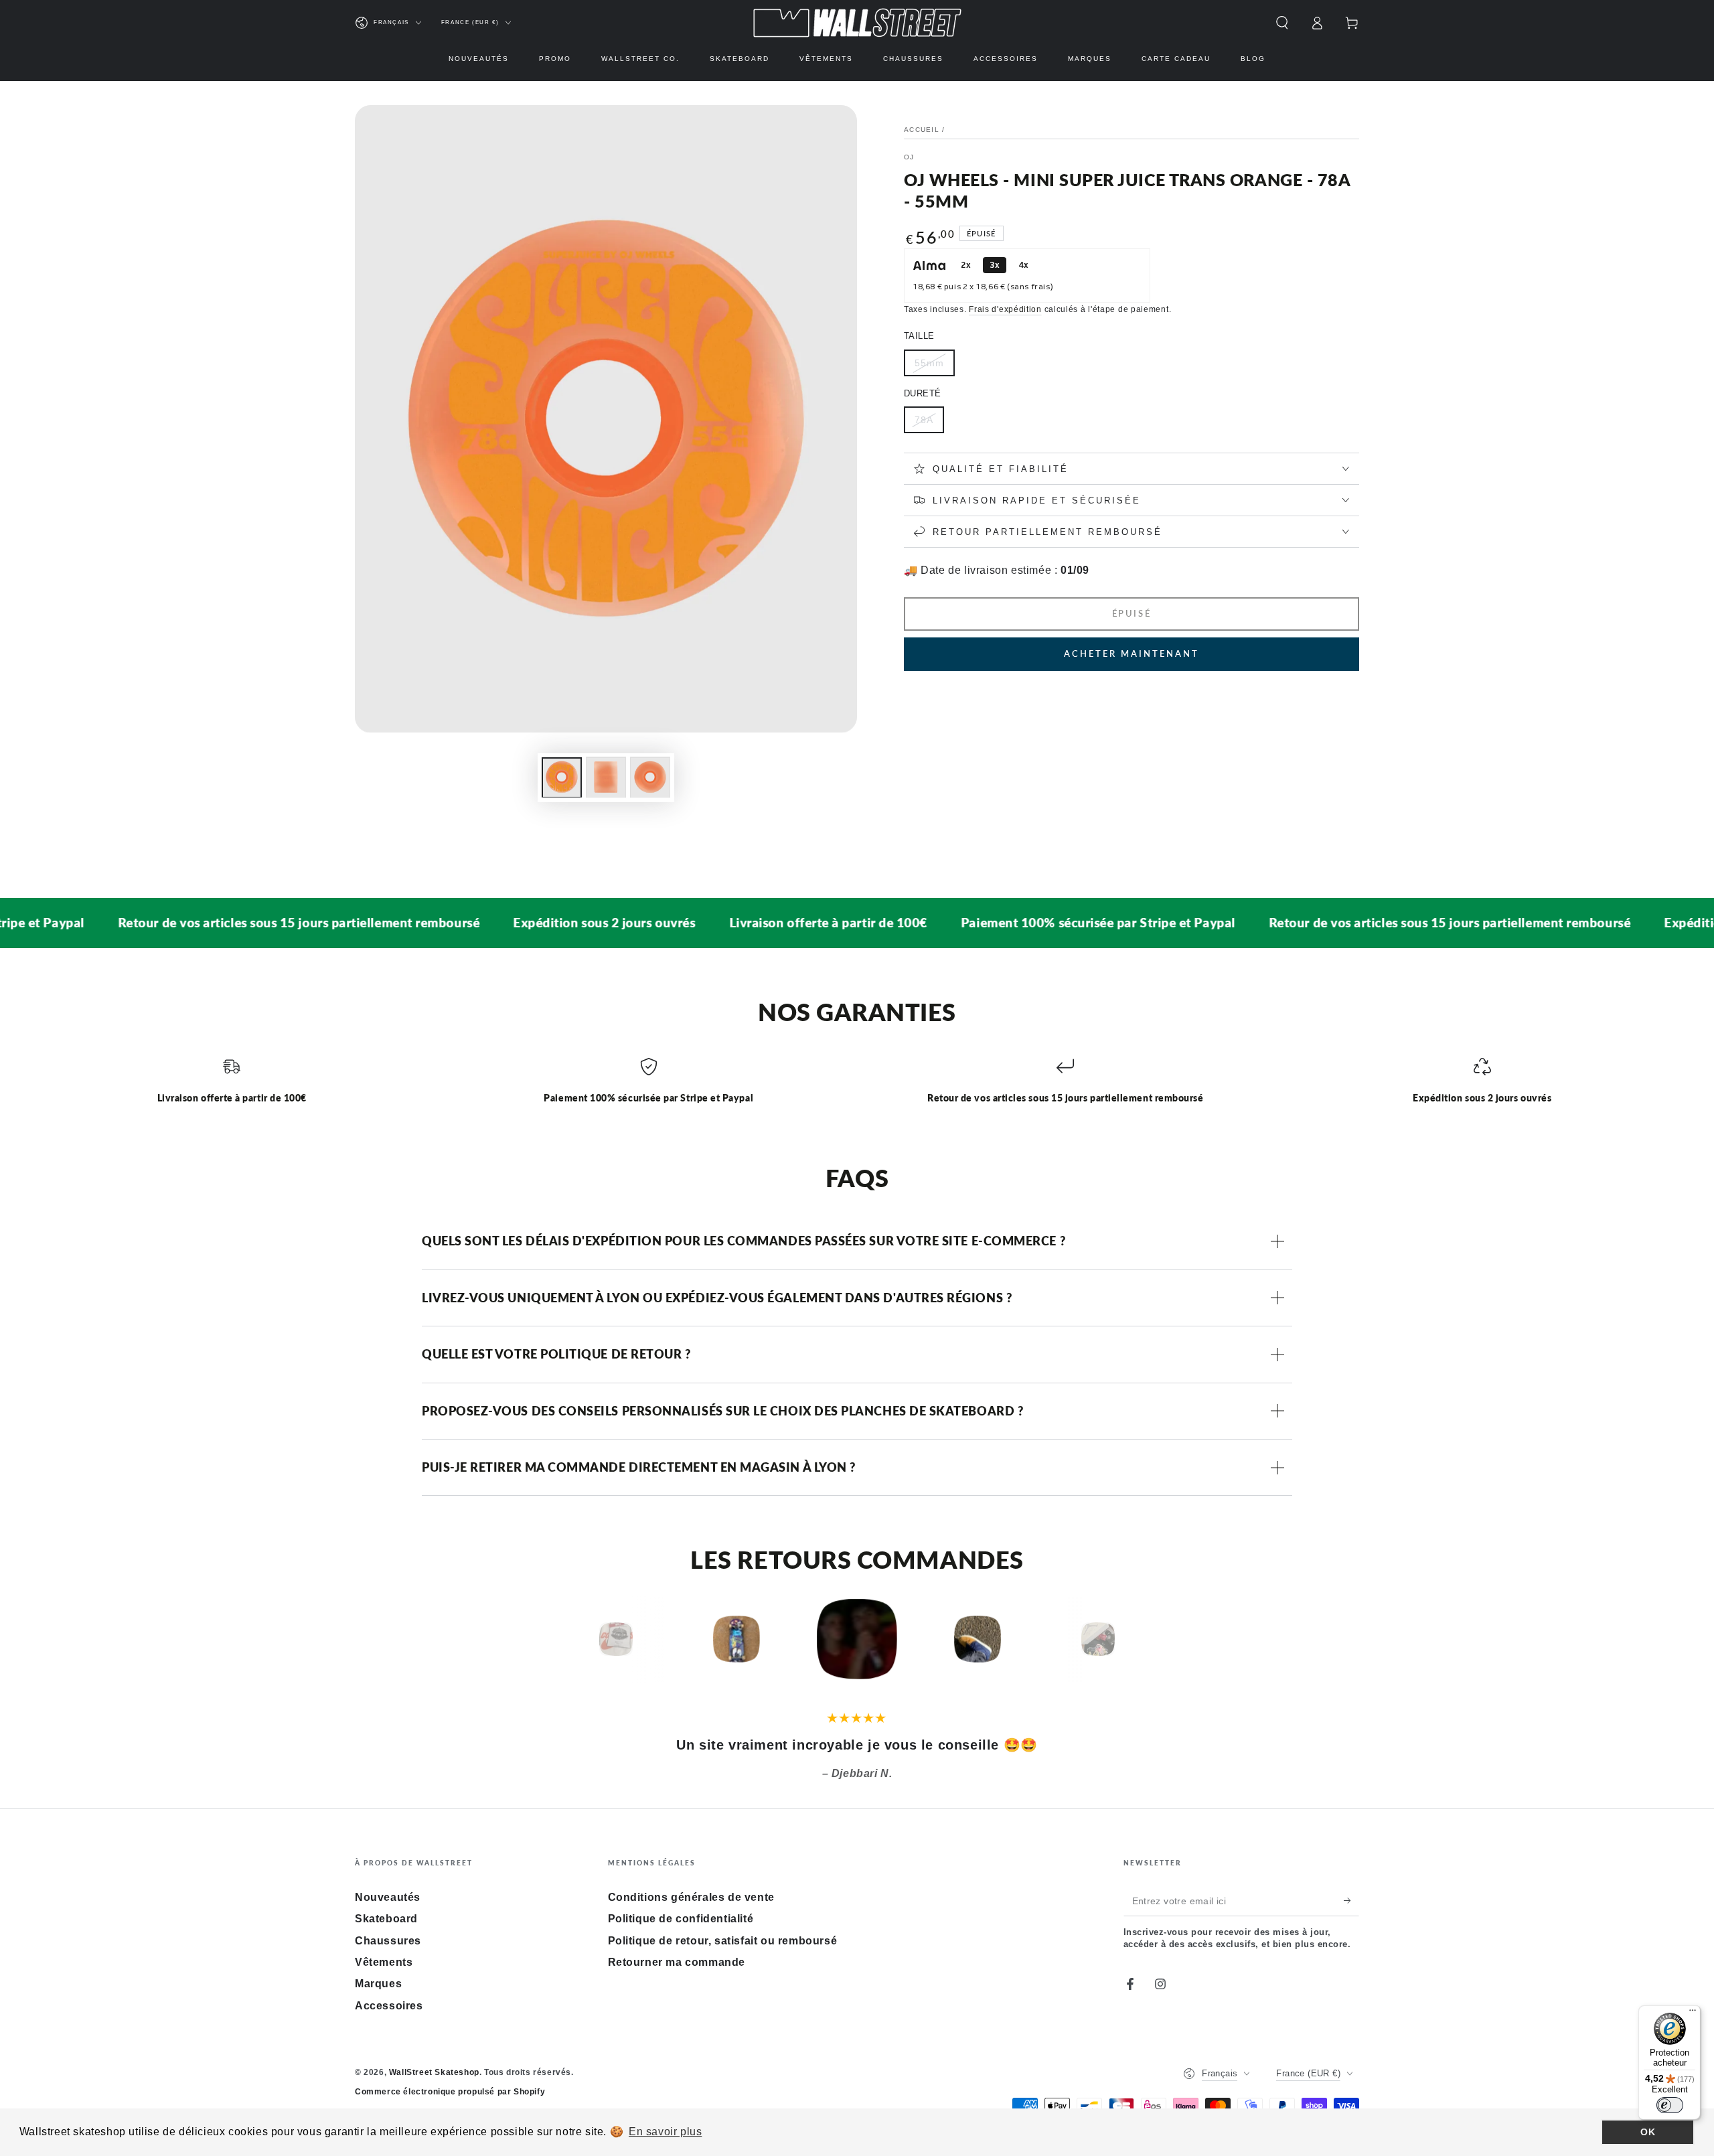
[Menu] (1693, 2013)
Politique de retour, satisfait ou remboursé (723, 1941)
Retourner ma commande (677, 1962)
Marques (378, 1984)
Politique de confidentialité (681, 1919)
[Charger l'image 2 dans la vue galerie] (606, 777)
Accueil (922, 130)
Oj (909, 157)
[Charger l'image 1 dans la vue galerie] (562, 777)
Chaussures (388, 1941)
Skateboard (386, 1919)
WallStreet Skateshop (434, 2072)
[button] (1282, 23)
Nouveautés (388, 1897)
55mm (929, 363)
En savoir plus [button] (665, 2132)
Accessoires (389, 2006)
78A (924, 420)
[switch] (1670, 2105)
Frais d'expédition (1005, 309)
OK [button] (1648, 2132)
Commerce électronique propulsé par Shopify (450, 2092)
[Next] (1128, 1639)
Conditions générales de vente (691, 1897)
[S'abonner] (1351, 1901)
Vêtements (384, 1962)
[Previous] (586, 1639)
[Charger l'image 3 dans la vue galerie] (650, 777)
